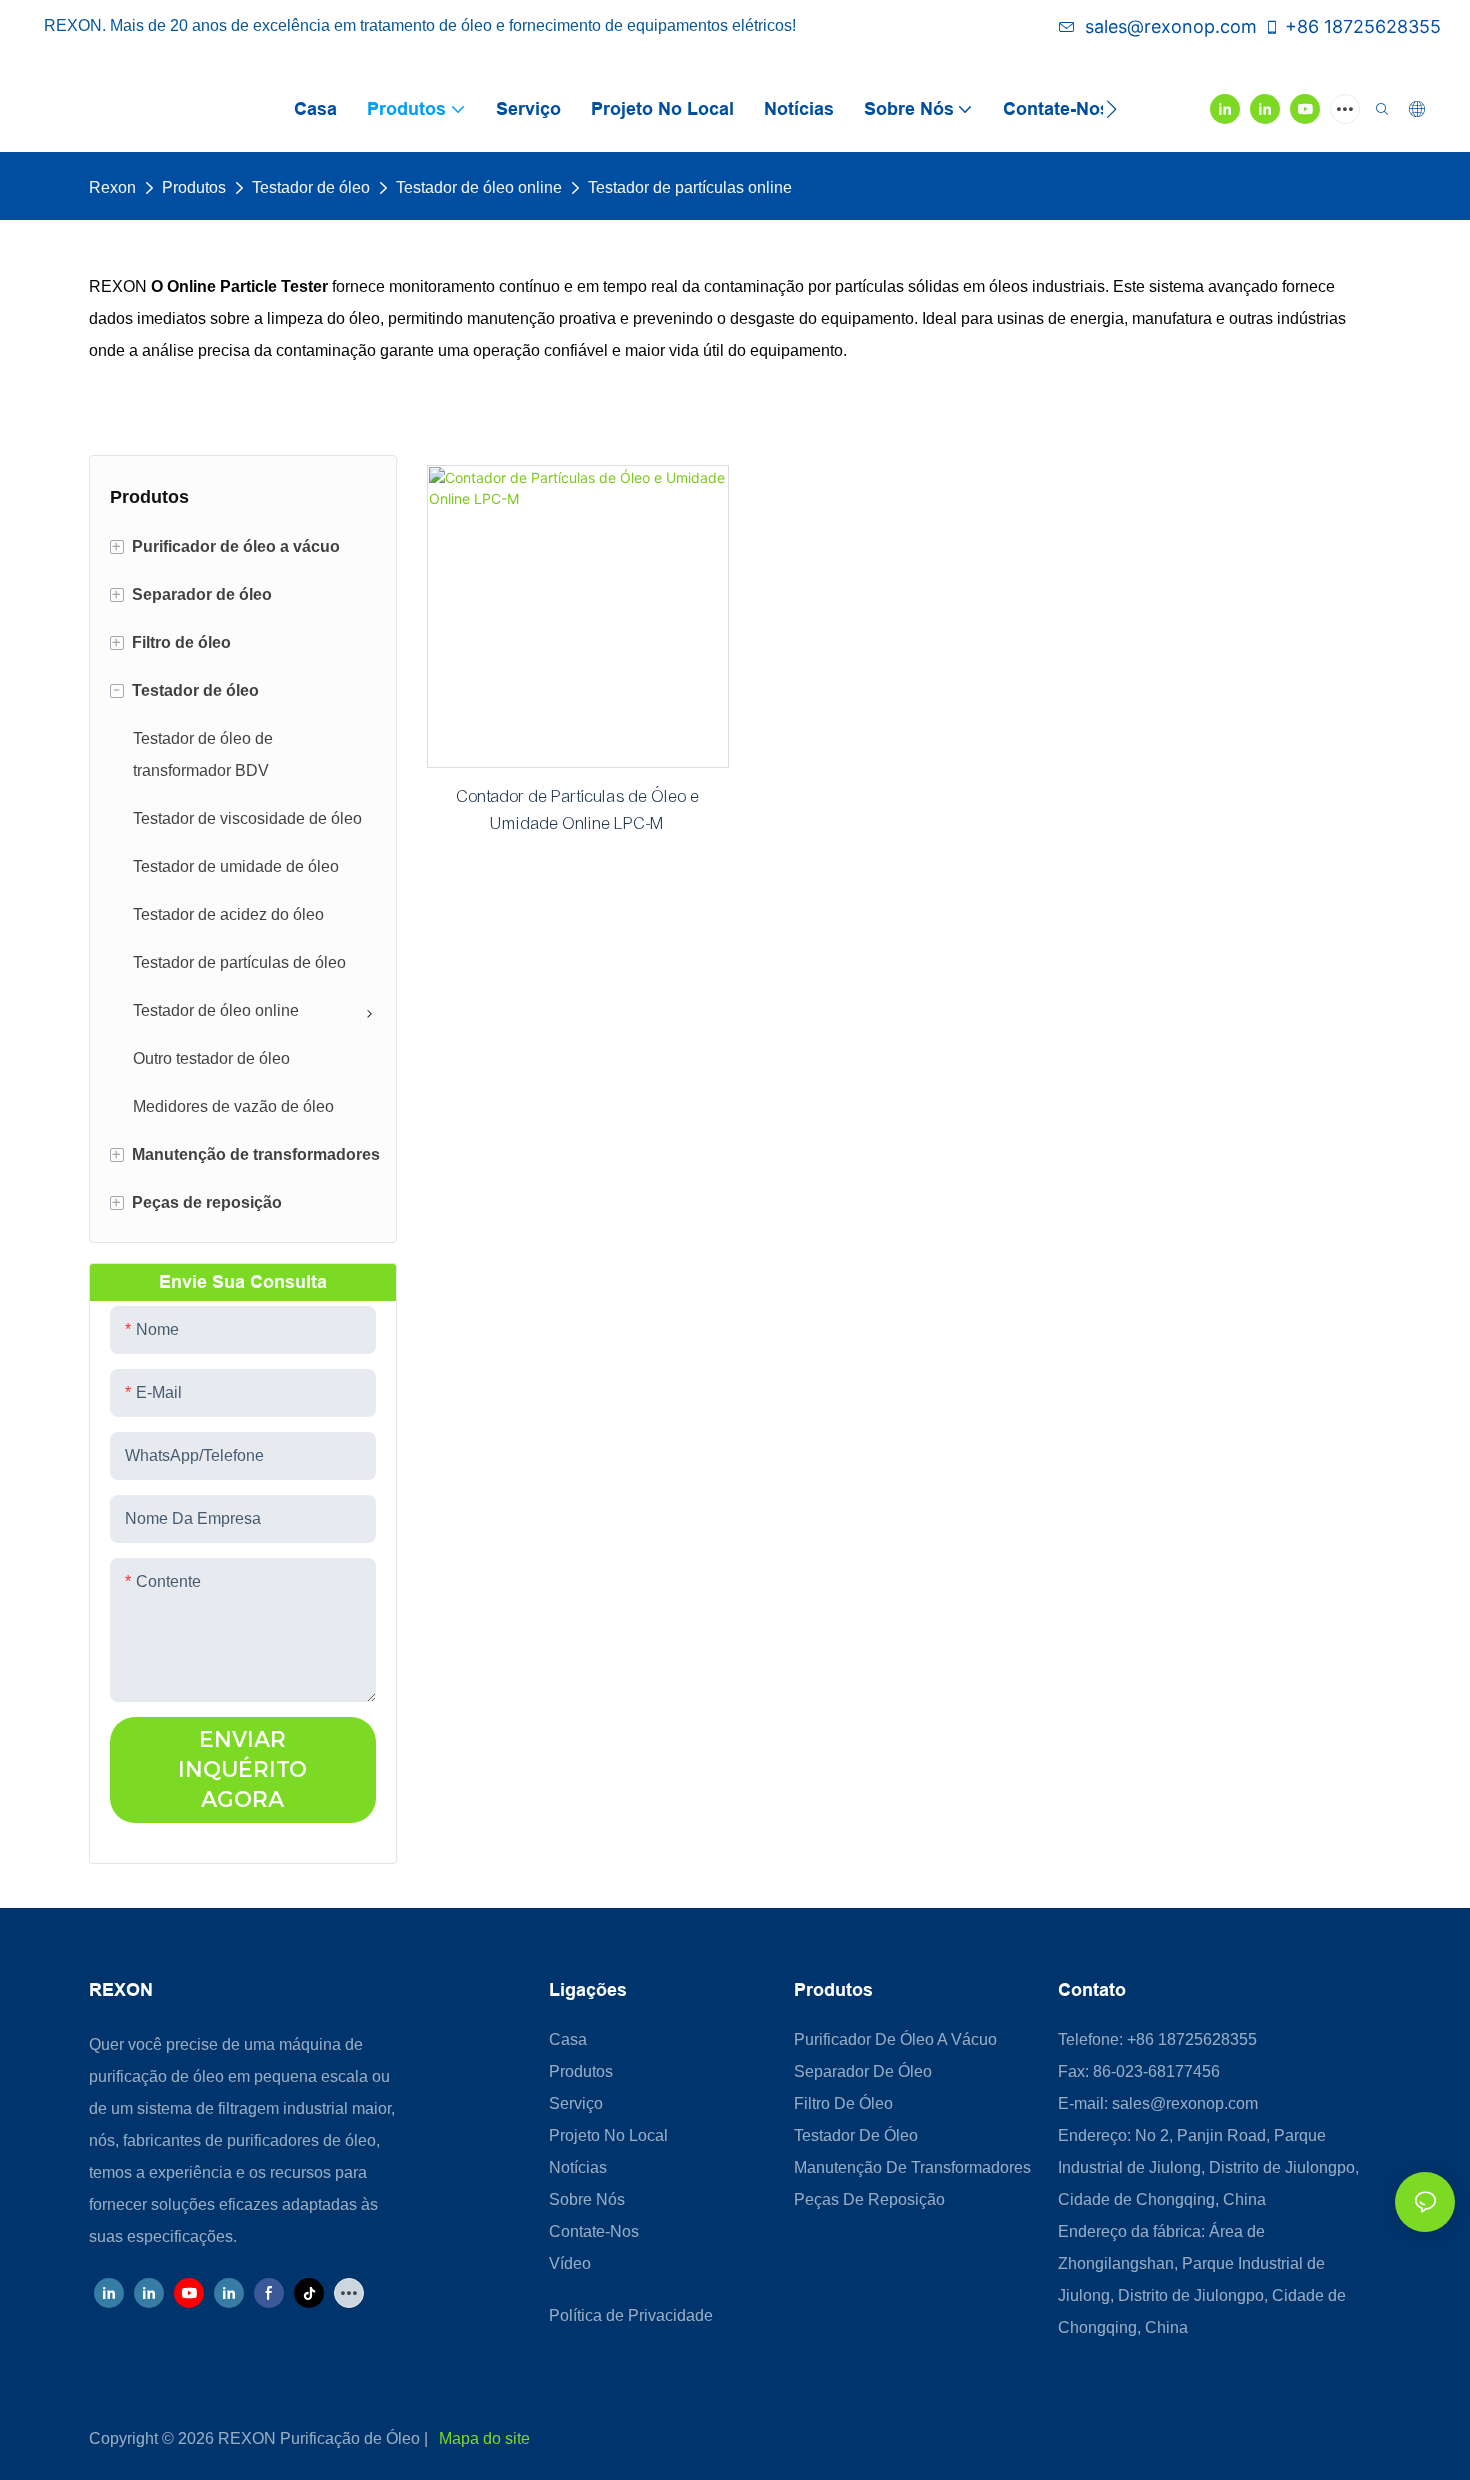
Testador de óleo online (479, 187)
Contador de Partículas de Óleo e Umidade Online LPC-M (578, 810)
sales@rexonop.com (1171, 26)
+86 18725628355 (1363, 26)
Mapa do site (484, 2438)
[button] (1111, 109)
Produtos (194, 187)
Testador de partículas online (690, 187)
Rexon (112, 187)
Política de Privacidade (631, 2315)
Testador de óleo (311, 187)
